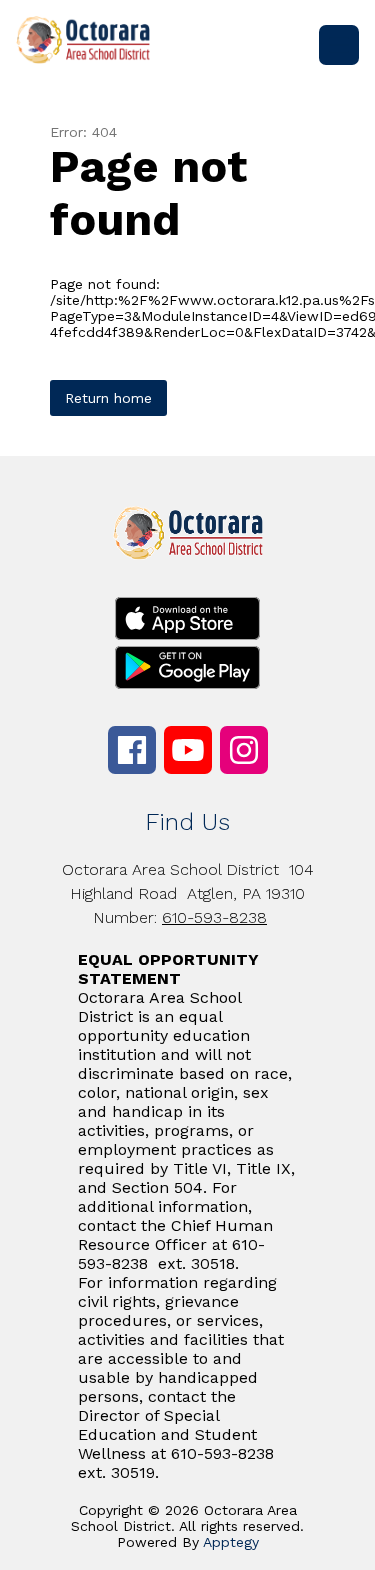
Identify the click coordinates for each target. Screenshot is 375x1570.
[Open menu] (339, 45)
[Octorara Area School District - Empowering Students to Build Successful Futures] (91, 45)
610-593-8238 (214, 917)
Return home (108, 398)
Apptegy (231, 1542)
